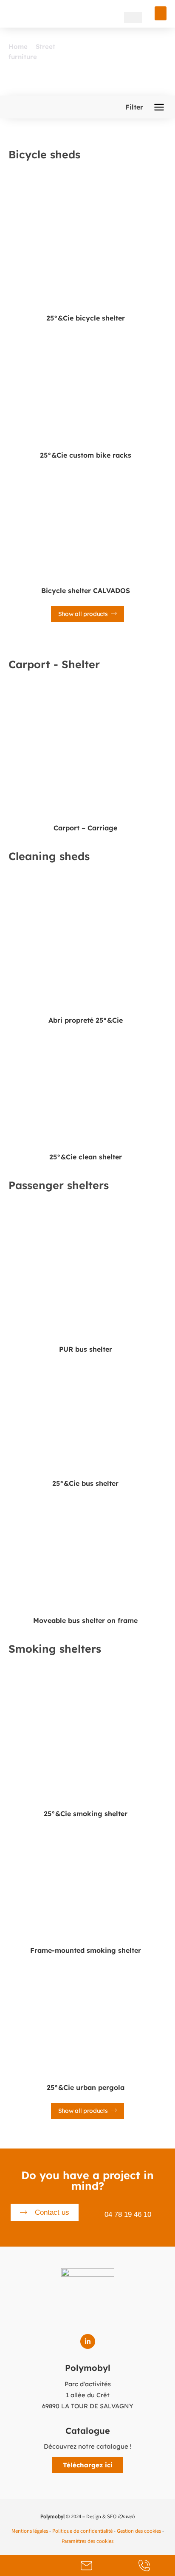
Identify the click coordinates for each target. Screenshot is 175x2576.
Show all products (84, 614)
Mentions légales (30, 2531)
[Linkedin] (88, 2341)
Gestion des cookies (139, 2531)
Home (18, 46)
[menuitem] (115, 17)
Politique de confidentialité (82, 2531)
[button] (161, 13)
